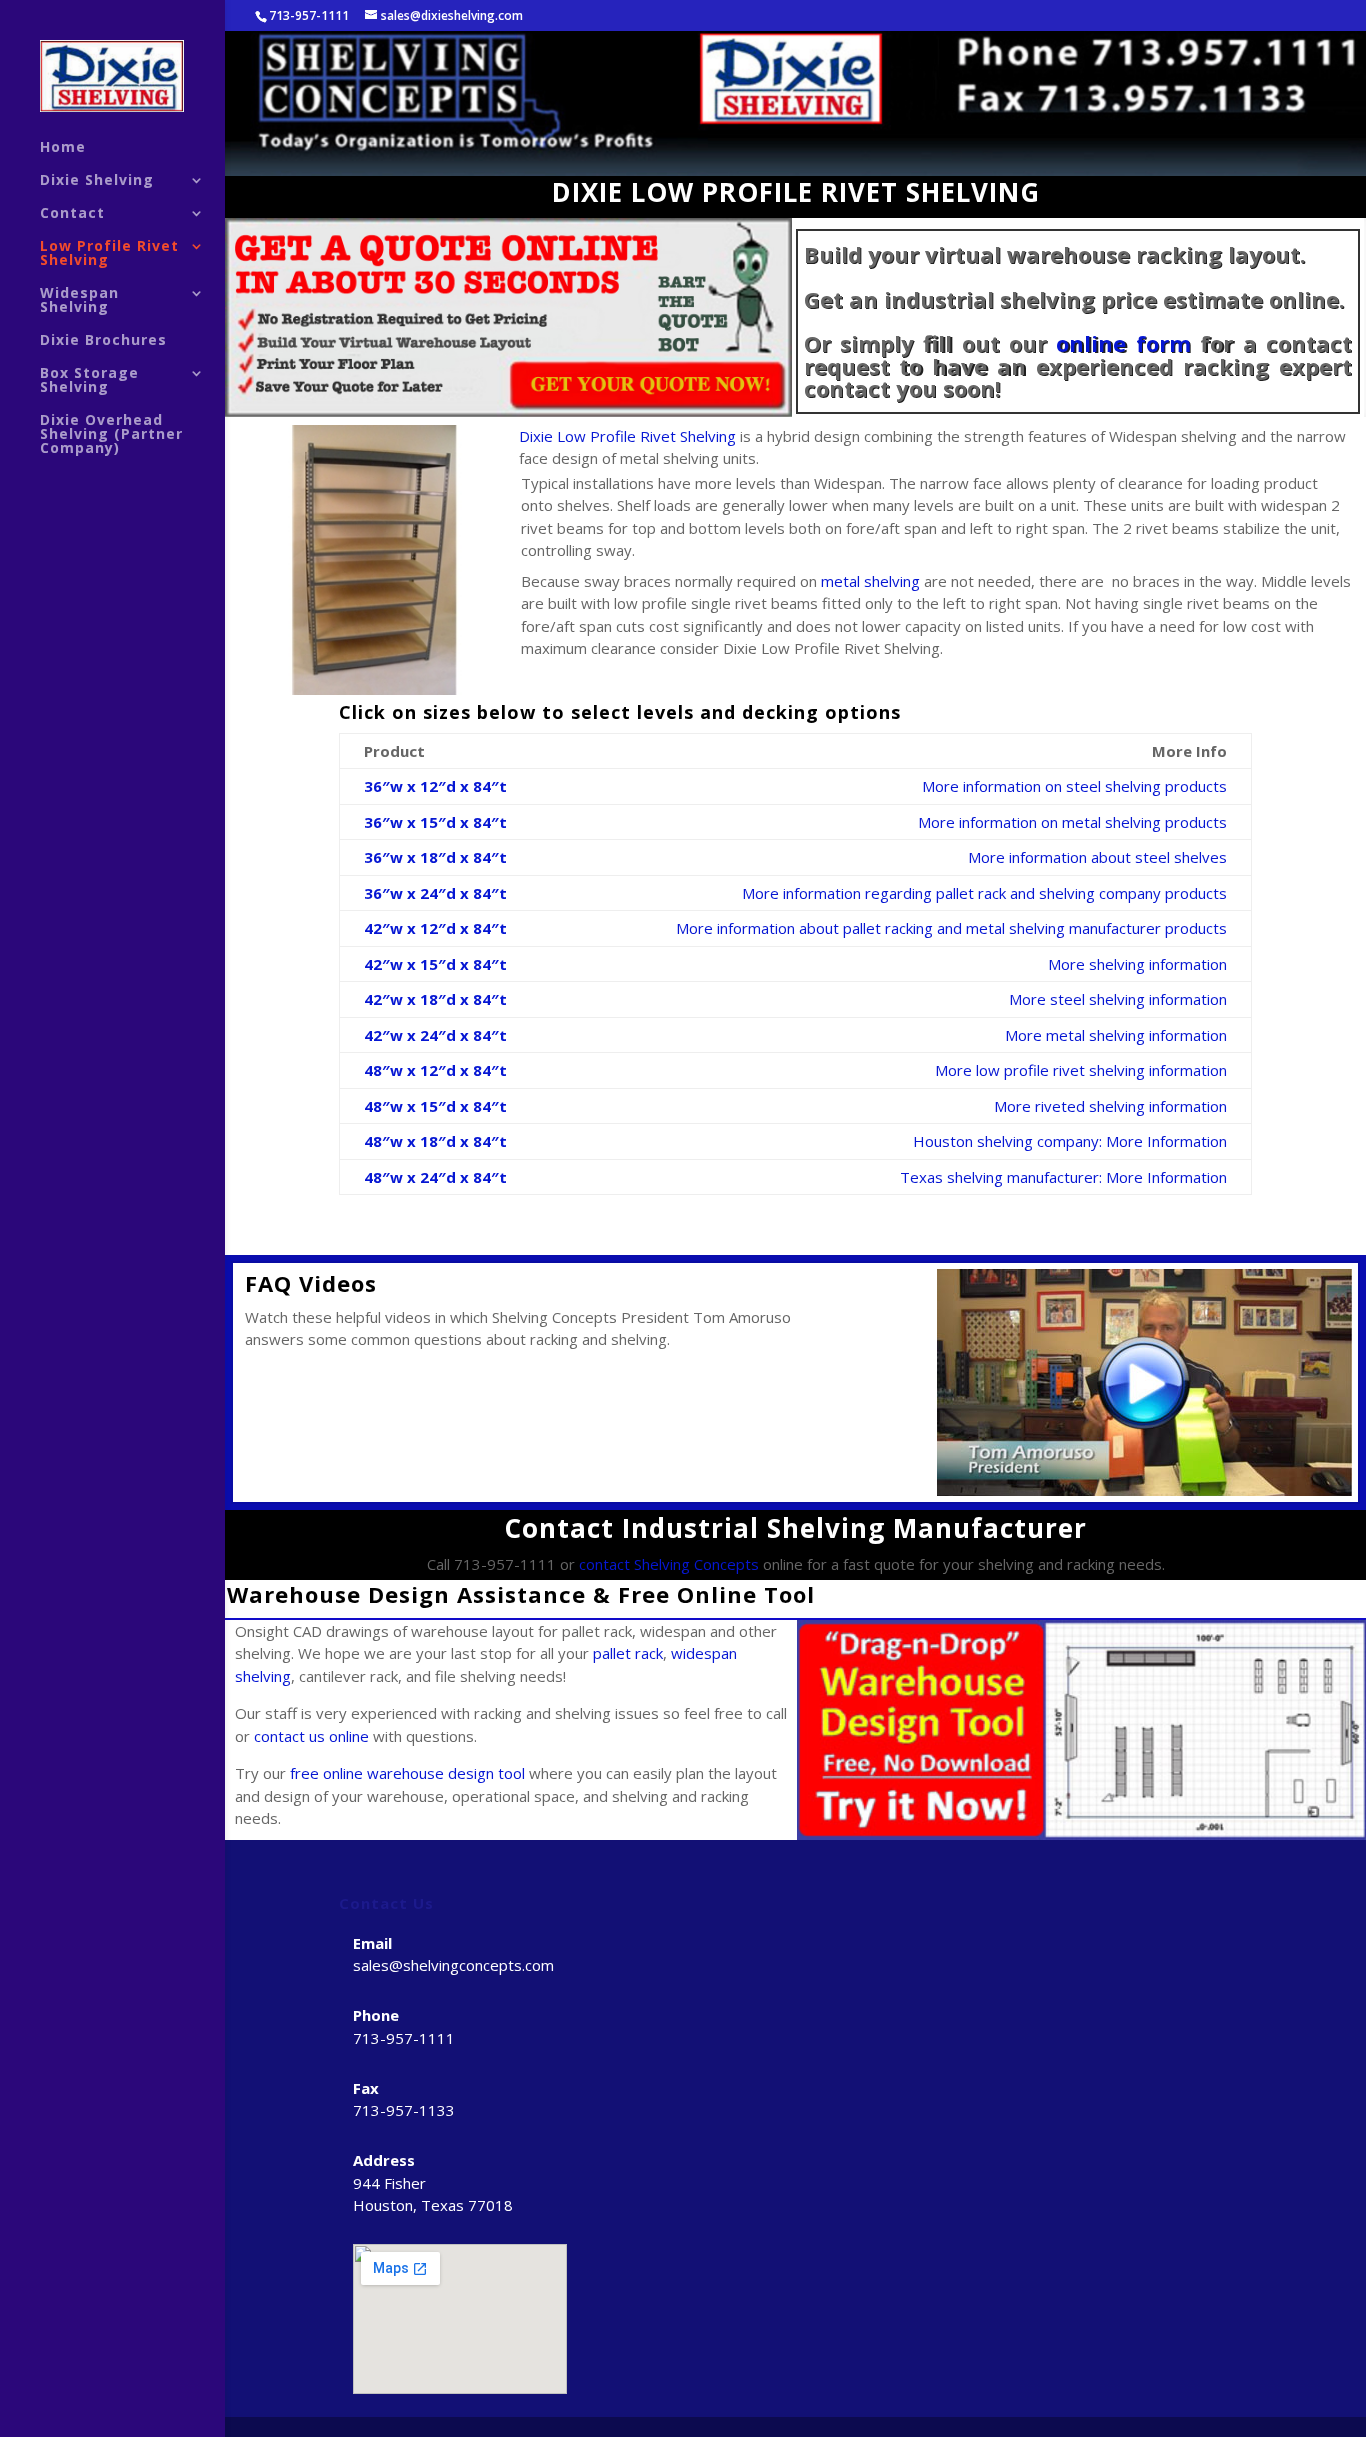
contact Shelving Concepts (669, 1564)
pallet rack (628, 1653)
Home (63, 148)
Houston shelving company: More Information (1070, 1141)
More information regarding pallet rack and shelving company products (984, 893)
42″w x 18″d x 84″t (435, 999)
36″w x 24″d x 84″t (435, 893)
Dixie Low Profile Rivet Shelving (627, 436)
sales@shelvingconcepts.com (453, 1965)
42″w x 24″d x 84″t (435, 1035)
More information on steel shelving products (1074, 786)
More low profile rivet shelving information (1081, 1070)
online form (1123, 343)
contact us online (311, 1736)
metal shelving (870, 581)
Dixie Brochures (103, 341)
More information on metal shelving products (1072, 822)
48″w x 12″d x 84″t (435, 1070)
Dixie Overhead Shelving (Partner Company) (111, 435)
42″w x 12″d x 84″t (435, 928)
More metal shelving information (1116, 1035)
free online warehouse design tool (407, 1773)
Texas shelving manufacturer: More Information (1063, 1177)
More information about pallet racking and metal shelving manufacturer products (951, 928)
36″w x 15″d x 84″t (435, 822)
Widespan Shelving (79, 301)
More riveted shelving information (1110, 1106)
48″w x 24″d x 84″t (435, 1177)
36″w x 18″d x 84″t (435, 857)
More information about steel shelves (1097, 857)
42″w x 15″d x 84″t (435, 964)
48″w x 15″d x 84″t (435, 1106)
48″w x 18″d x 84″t (435, 1141)
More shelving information (1137, 964)
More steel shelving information (1118, 999)
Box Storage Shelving (89, 381)
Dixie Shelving (97, 181)
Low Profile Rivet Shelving (109, 254)
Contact (72, 214)
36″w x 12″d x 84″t (435, 786)
